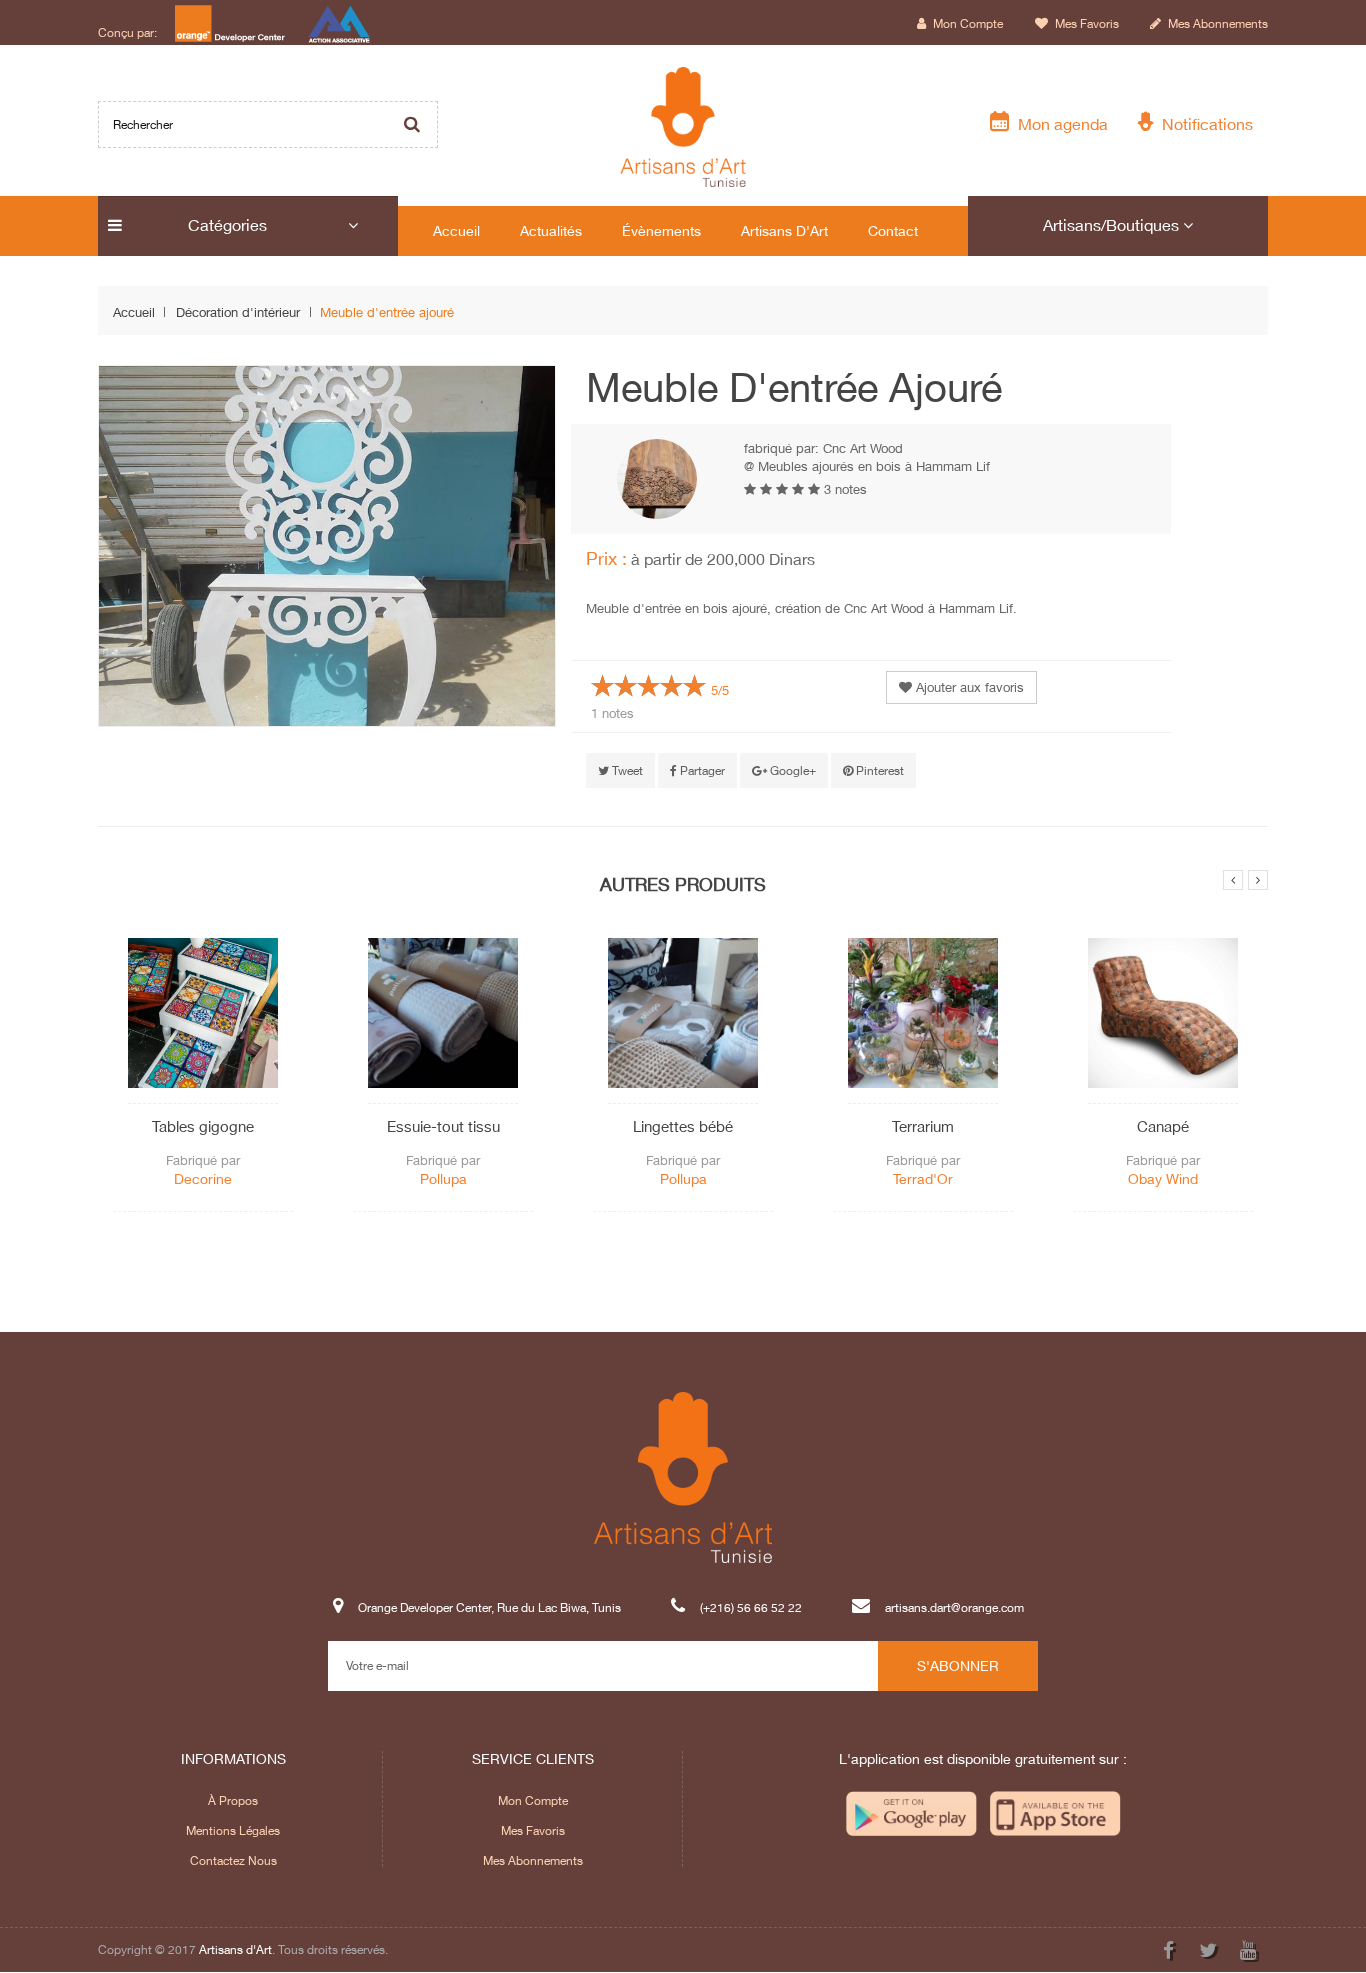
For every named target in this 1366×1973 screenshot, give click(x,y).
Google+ (791, 770)
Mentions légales (233, 1830)
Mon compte (966, 23)
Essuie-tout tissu (443, 1126)
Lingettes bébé (683, 1126)
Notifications (1203, 123)
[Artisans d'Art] (683, 127)
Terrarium (923, 1126)
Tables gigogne (203, 1126)
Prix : (606, 558)
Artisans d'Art (235, 1949)
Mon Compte (533, 1800)
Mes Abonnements (533, 1860)
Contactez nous (233, 1860)
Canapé (1163, 1126)
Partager (701, 770)
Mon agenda (1059, 123)
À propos (233, 1800)
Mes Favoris (533, 1830)
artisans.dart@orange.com (954, 1608)
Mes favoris (1085, 23)
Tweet (626, 770)
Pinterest (878, 770)
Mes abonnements (1216, 23)
